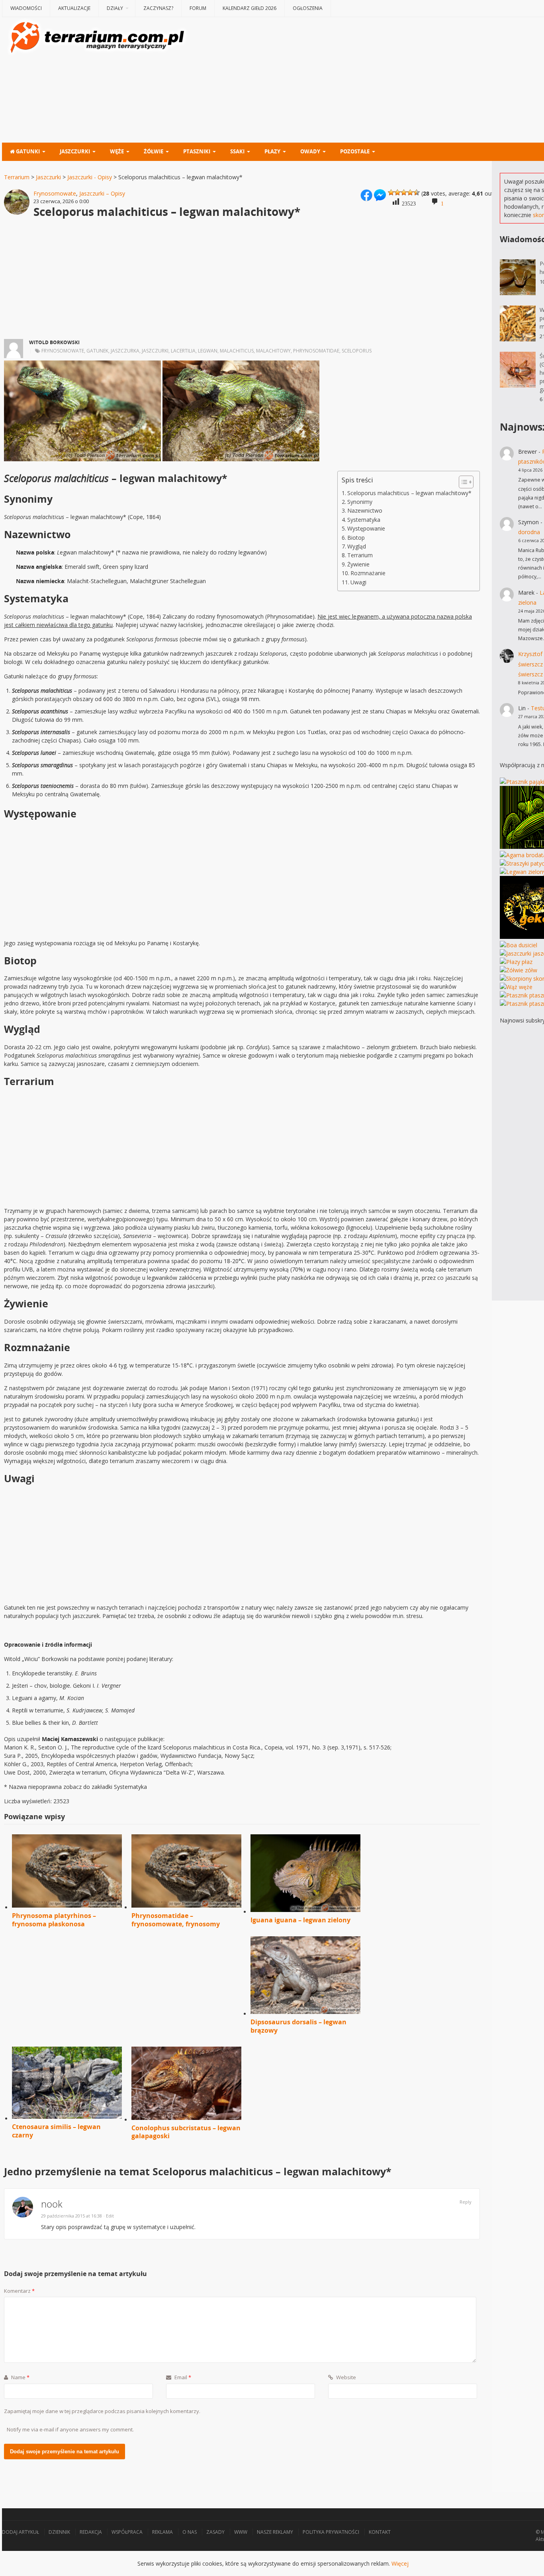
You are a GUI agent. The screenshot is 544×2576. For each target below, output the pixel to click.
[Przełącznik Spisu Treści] (462, 482)
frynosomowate (63, 351)
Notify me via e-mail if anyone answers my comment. (70, 2429)
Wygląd (357, 546)
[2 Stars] (397, 192)
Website (345, 2377)
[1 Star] (391, 192)
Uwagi (358, 582)
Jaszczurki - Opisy (90, 177)
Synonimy (360, 502)
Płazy (272, 151)
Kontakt (380, 2532)
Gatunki (27, 151)
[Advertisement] (242, 282)
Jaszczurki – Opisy (102, 193)
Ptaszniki (197, 151)
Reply (466, 2202)
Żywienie (358, 564)
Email (182, 2377)
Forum (198, 8)
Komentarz (19, 2291)
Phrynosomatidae (316, 351)
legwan (208, 351)
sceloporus (357, 351)
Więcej (400, 2563)
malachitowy (273, 351)
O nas (190, 2532)
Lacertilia (183, 351)
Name (20, 2377)
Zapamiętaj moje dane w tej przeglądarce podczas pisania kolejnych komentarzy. (102, 2411)
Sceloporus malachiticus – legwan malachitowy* (409, 493)
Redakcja (91, 2532)
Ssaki (237, 151)
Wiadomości (26, 8)
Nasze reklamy (275, 2532)
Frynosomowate (55, 193)
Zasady (215, 2532)
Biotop (356, 538)
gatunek (97, 351)
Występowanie (366, 528)
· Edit (109, 2216)
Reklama (162, 2532)
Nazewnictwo (365, 510)
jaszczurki (155, 351)
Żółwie (154, 151)
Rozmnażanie (368, 573)
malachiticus (237, 351)
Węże (117, 151)
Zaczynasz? (158, 8)
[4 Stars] (410, 192)
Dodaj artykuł (21, 2532)
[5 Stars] (417, 192)
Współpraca (127, 2532)
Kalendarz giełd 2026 (249, 8)
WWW (241, 2532)
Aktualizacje (74, 8)
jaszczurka (125, 351)
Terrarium (17, 177)
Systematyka (364, 520)
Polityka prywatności (331, 2532)
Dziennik (59, 2532)
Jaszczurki (75, 151)
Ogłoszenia (308, 8)
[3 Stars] (404, 192)
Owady (310, 151)
